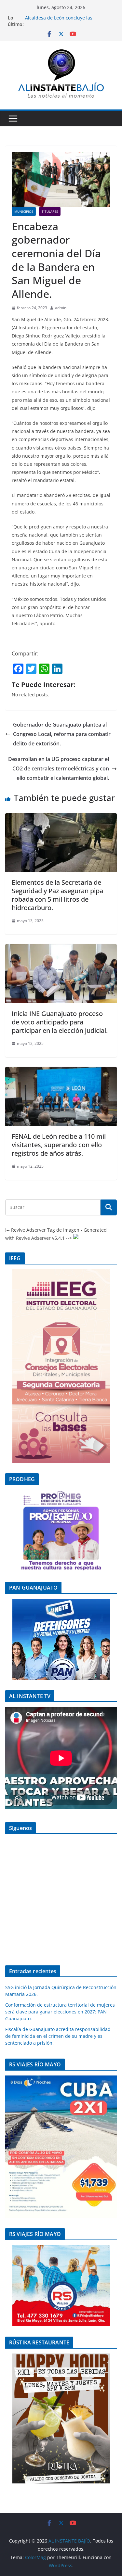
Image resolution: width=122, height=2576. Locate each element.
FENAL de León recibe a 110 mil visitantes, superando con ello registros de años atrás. (59, 1145)
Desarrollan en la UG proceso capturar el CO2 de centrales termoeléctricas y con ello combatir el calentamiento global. (59, 768)
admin (61, 308)
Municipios (24, 211)
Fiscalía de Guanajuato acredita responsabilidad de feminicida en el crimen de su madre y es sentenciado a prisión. (58, 2036)
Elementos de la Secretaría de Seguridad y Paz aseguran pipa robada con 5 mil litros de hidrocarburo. (57, 895)
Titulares (50, 211)
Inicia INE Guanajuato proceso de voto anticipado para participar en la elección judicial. (60, 1022)
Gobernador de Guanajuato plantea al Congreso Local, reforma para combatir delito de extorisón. (62, 734)
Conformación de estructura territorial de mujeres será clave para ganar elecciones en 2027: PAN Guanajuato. (60, 2012)
